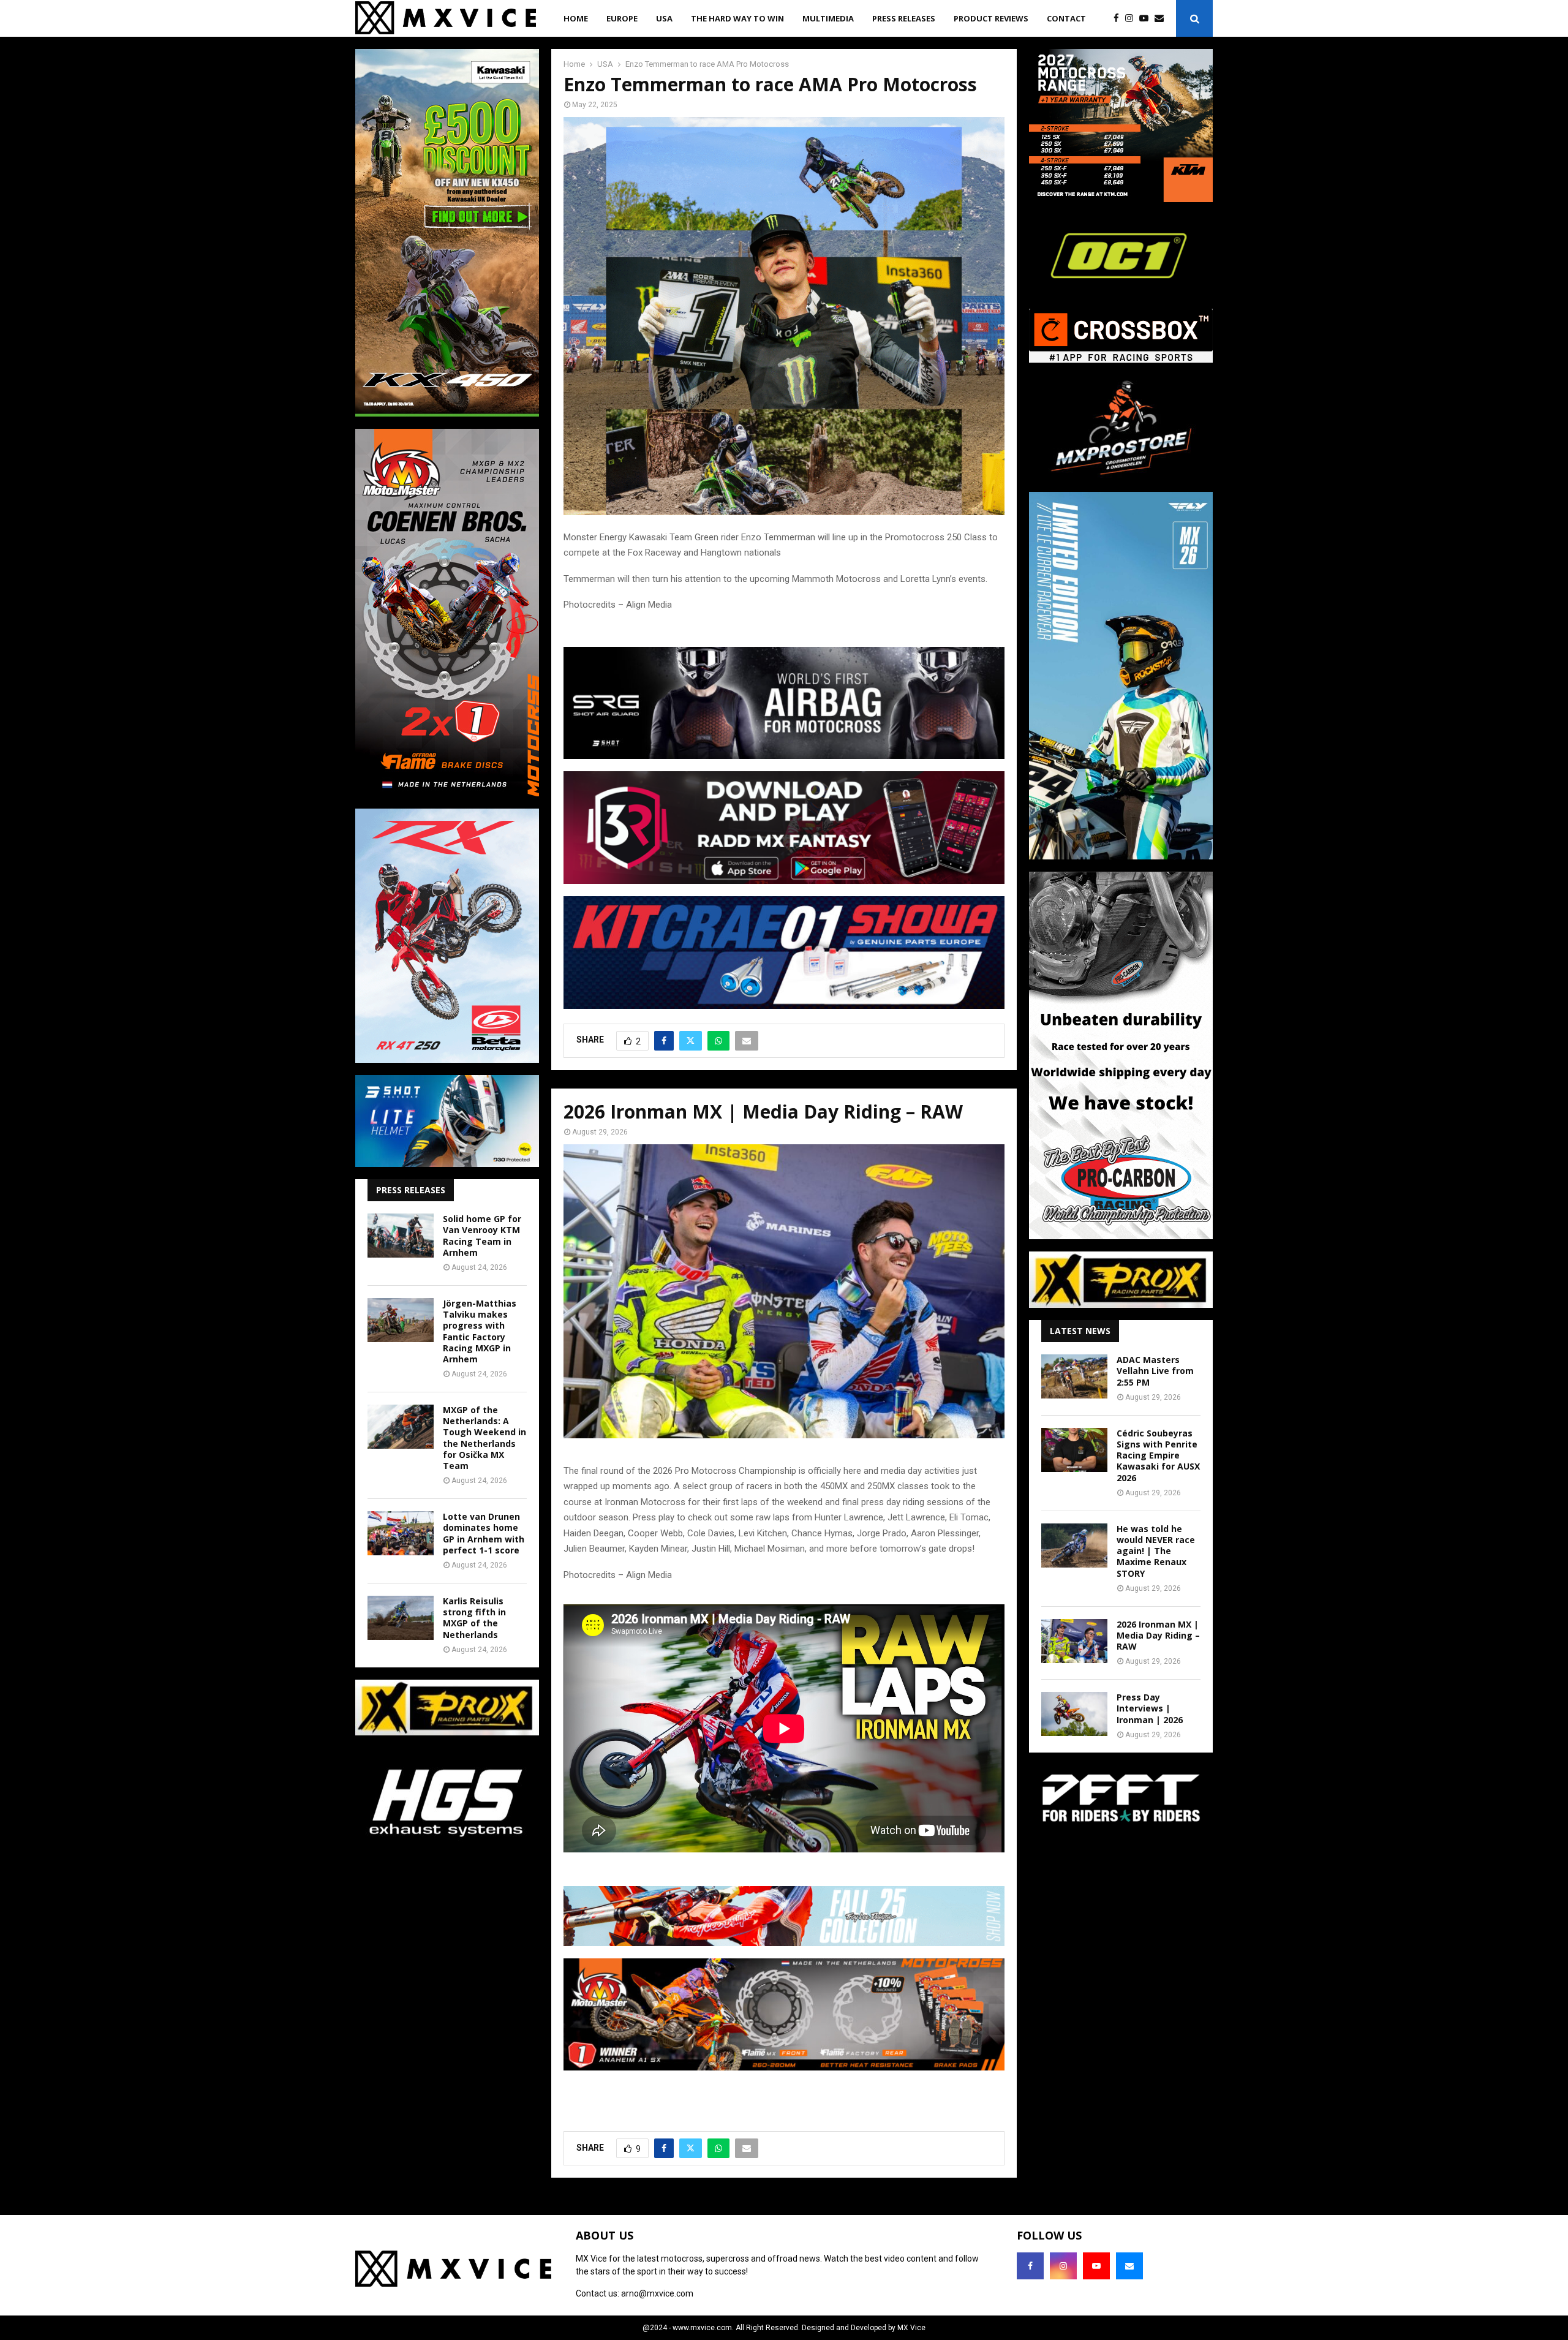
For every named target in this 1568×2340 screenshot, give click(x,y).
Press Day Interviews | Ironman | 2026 (1150, 1708)
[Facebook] (1119, 19)
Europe (622, 18)
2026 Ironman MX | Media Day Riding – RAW (1158, 1635)
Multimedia (828, 18)
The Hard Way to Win (737, 18)
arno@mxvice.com (657, 2293)
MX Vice (911, 2328)
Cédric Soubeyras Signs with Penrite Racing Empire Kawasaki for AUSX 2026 (1158, 1455)
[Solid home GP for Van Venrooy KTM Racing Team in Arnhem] (401, 1236)
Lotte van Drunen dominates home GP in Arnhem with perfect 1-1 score (484, 1533)
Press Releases (904, 18)
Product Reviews (991, 18)
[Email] (1162, 19)
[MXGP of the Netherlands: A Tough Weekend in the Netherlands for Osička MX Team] (401, 1427)
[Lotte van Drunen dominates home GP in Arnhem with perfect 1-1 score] (401, 1533)
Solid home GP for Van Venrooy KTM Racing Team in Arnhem (482, 1236)
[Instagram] (1132, 19)
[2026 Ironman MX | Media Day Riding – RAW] (1074, 1641)
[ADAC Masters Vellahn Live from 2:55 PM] (1074, 1376)
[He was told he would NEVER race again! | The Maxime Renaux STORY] (1074, 1546)
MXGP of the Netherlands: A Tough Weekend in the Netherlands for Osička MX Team (484, 1438)
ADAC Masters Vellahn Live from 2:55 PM (1155, 1371)
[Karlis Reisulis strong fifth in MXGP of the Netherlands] (401, 1618)
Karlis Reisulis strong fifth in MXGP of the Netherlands (474, 1618)
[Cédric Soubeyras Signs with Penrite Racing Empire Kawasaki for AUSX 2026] (1074, 1450)
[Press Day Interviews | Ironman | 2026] (1074, 1714)
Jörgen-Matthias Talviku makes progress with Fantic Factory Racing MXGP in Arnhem (480, 1331)
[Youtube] (1147, 19)
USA (664, 18)
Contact (1066, 18)
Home (576, 18)
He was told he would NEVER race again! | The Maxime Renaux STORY (1156, 1551)
